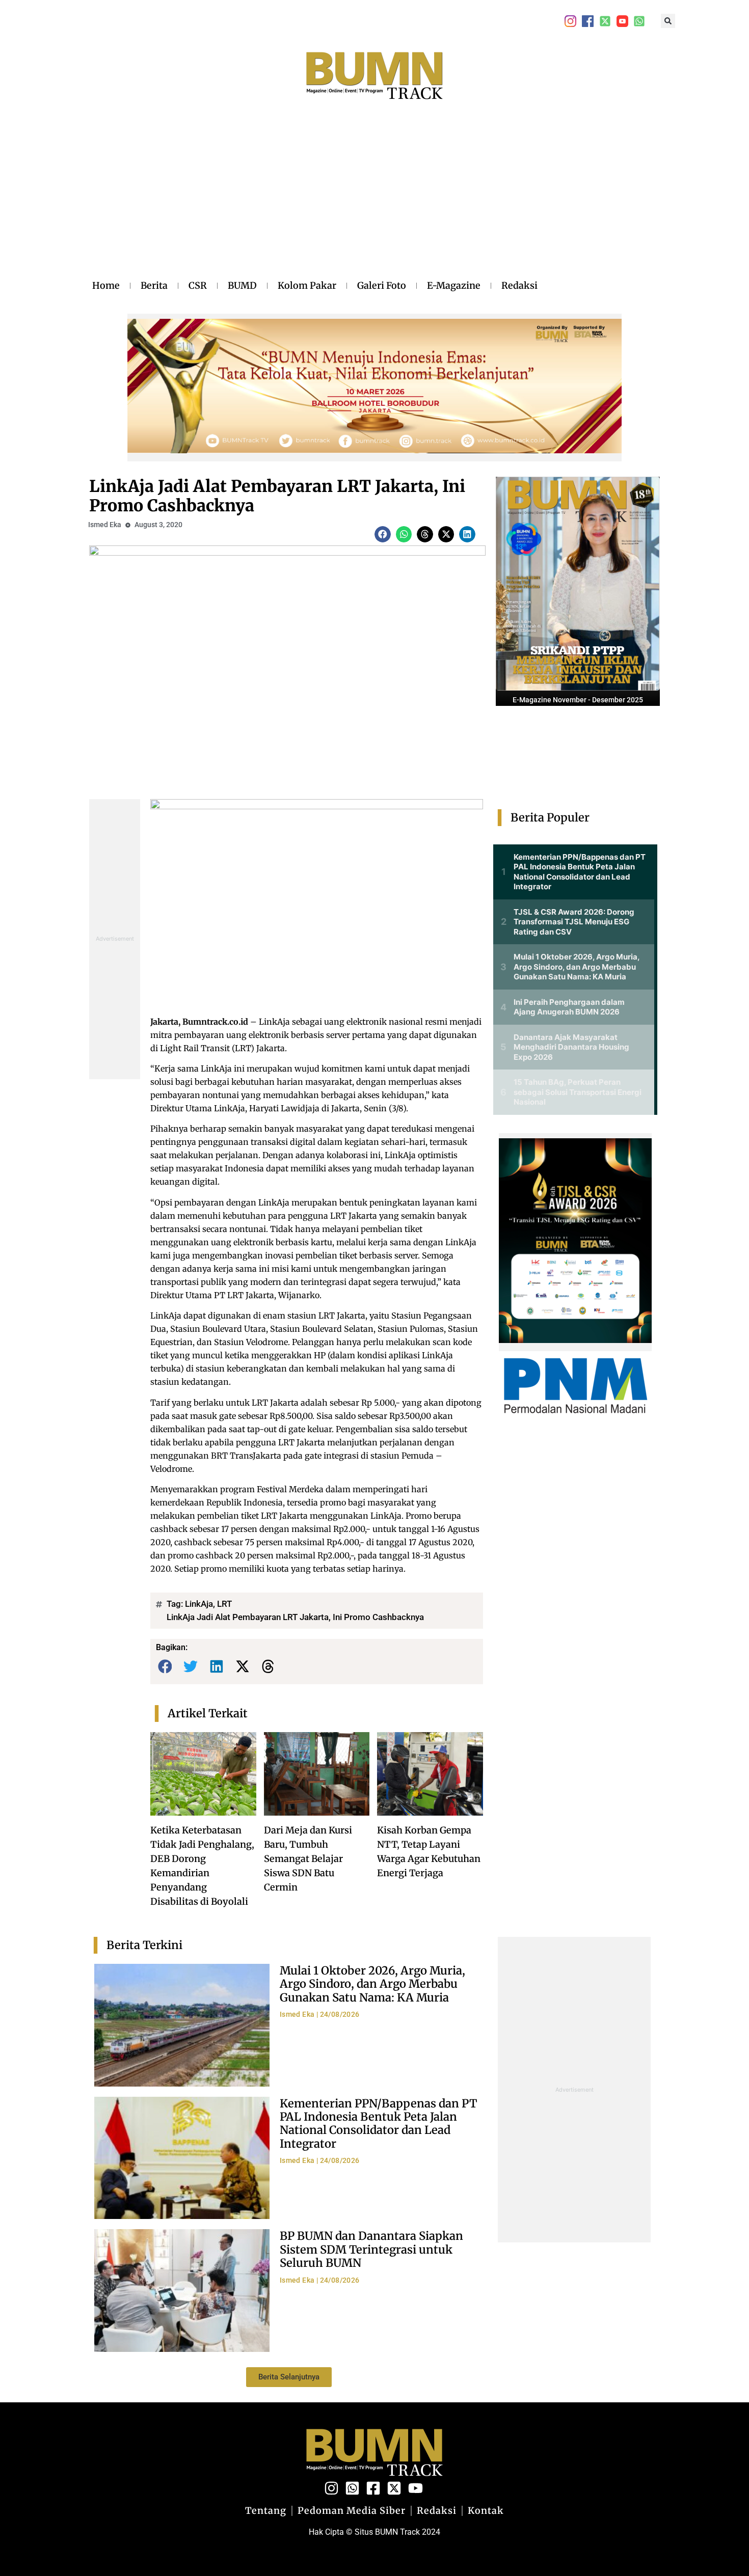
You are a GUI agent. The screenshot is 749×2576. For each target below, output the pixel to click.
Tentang (266, 2511)
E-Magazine (454, 285)
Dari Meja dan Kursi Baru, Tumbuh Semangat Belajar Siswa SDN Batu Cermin (308, 1859)
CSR (198, 285)
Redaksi (519, 285)
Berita (154, 285)
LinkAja (199, 1604)
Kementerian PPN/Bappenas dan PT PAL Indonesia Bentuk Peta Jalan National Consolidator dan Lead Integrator (378, 2123)
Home (106, 285)
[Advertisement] (315, 200)
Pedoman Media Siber (352, 2511)
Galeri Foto (382, 285)
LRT (224, 1604)
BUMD (242, 285)
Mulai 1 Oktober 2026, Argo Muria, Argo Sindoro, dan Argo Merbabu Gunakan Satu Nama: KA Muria (372, 1984)
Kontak (486, 2511)
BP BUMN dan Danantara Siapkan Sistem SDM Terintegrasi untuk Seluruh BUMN (371, 2249)
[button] (668, 21)
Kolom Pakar (307, 285)
